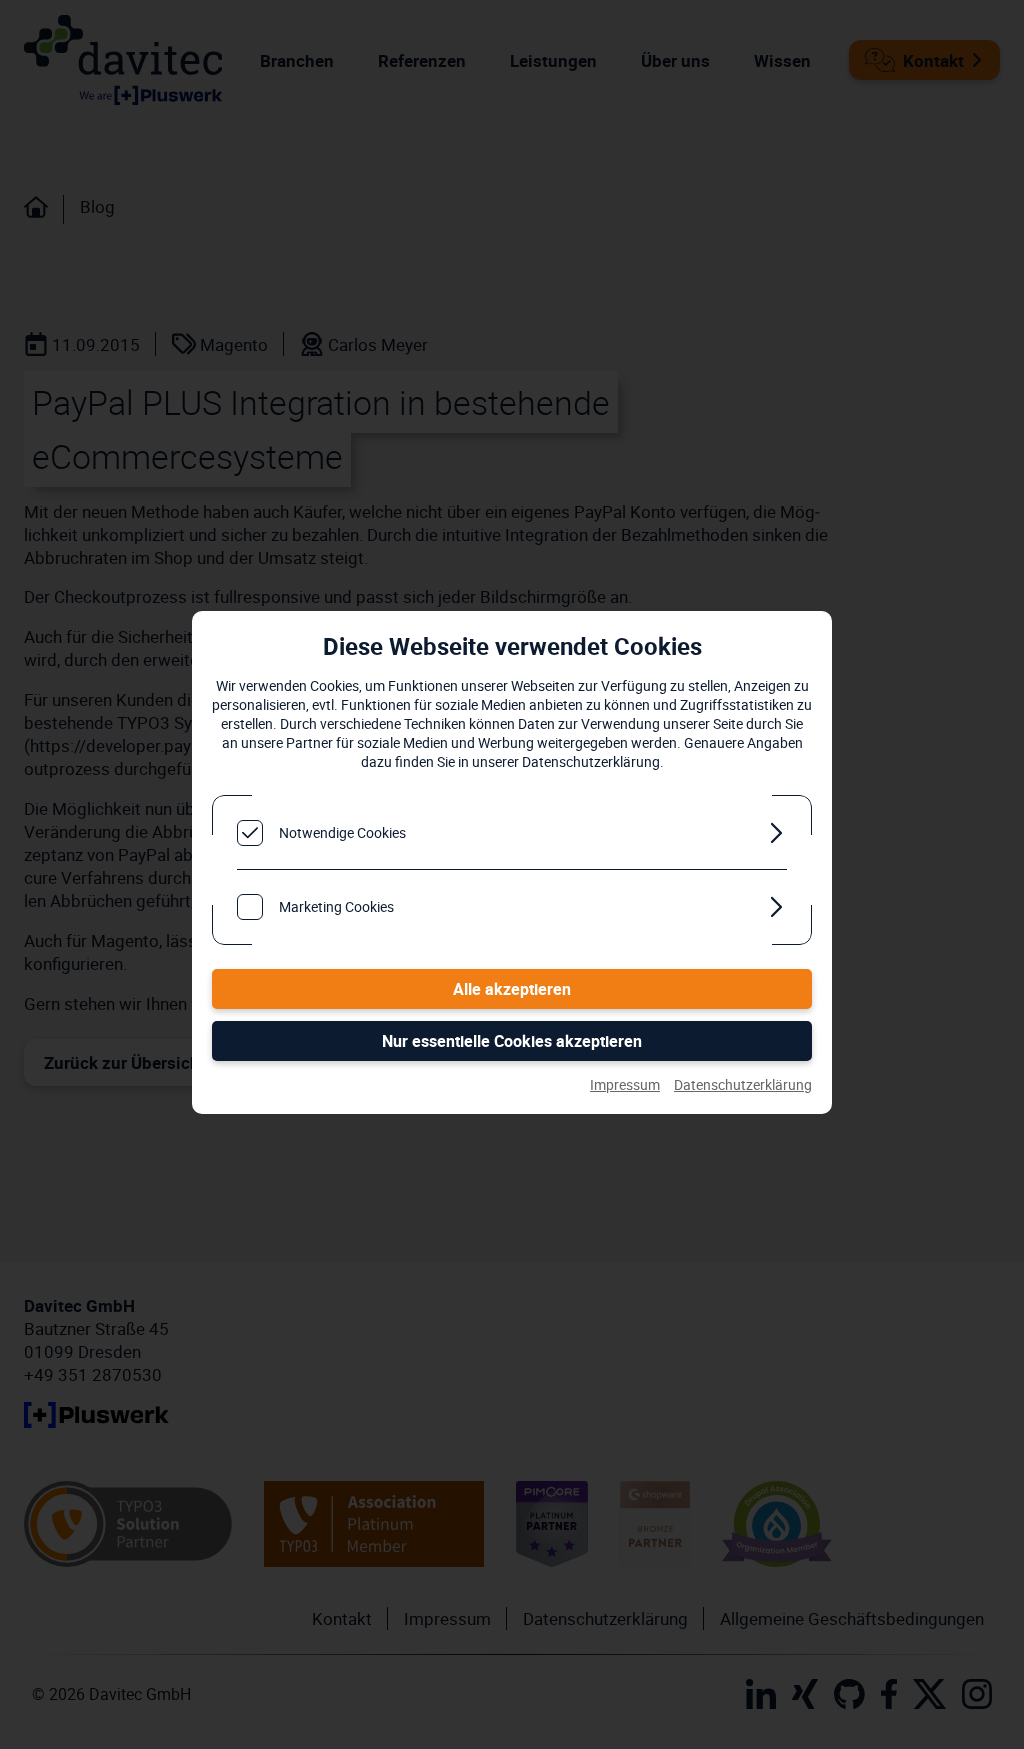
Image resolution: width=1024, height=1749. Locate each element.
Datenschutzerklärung (743, 1084)
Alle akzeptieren (512, 989)
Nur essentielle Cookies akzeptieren (512, 1041)
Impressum (625, 1084)
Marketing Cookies (336, 906)
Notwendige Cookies (342, 832)
